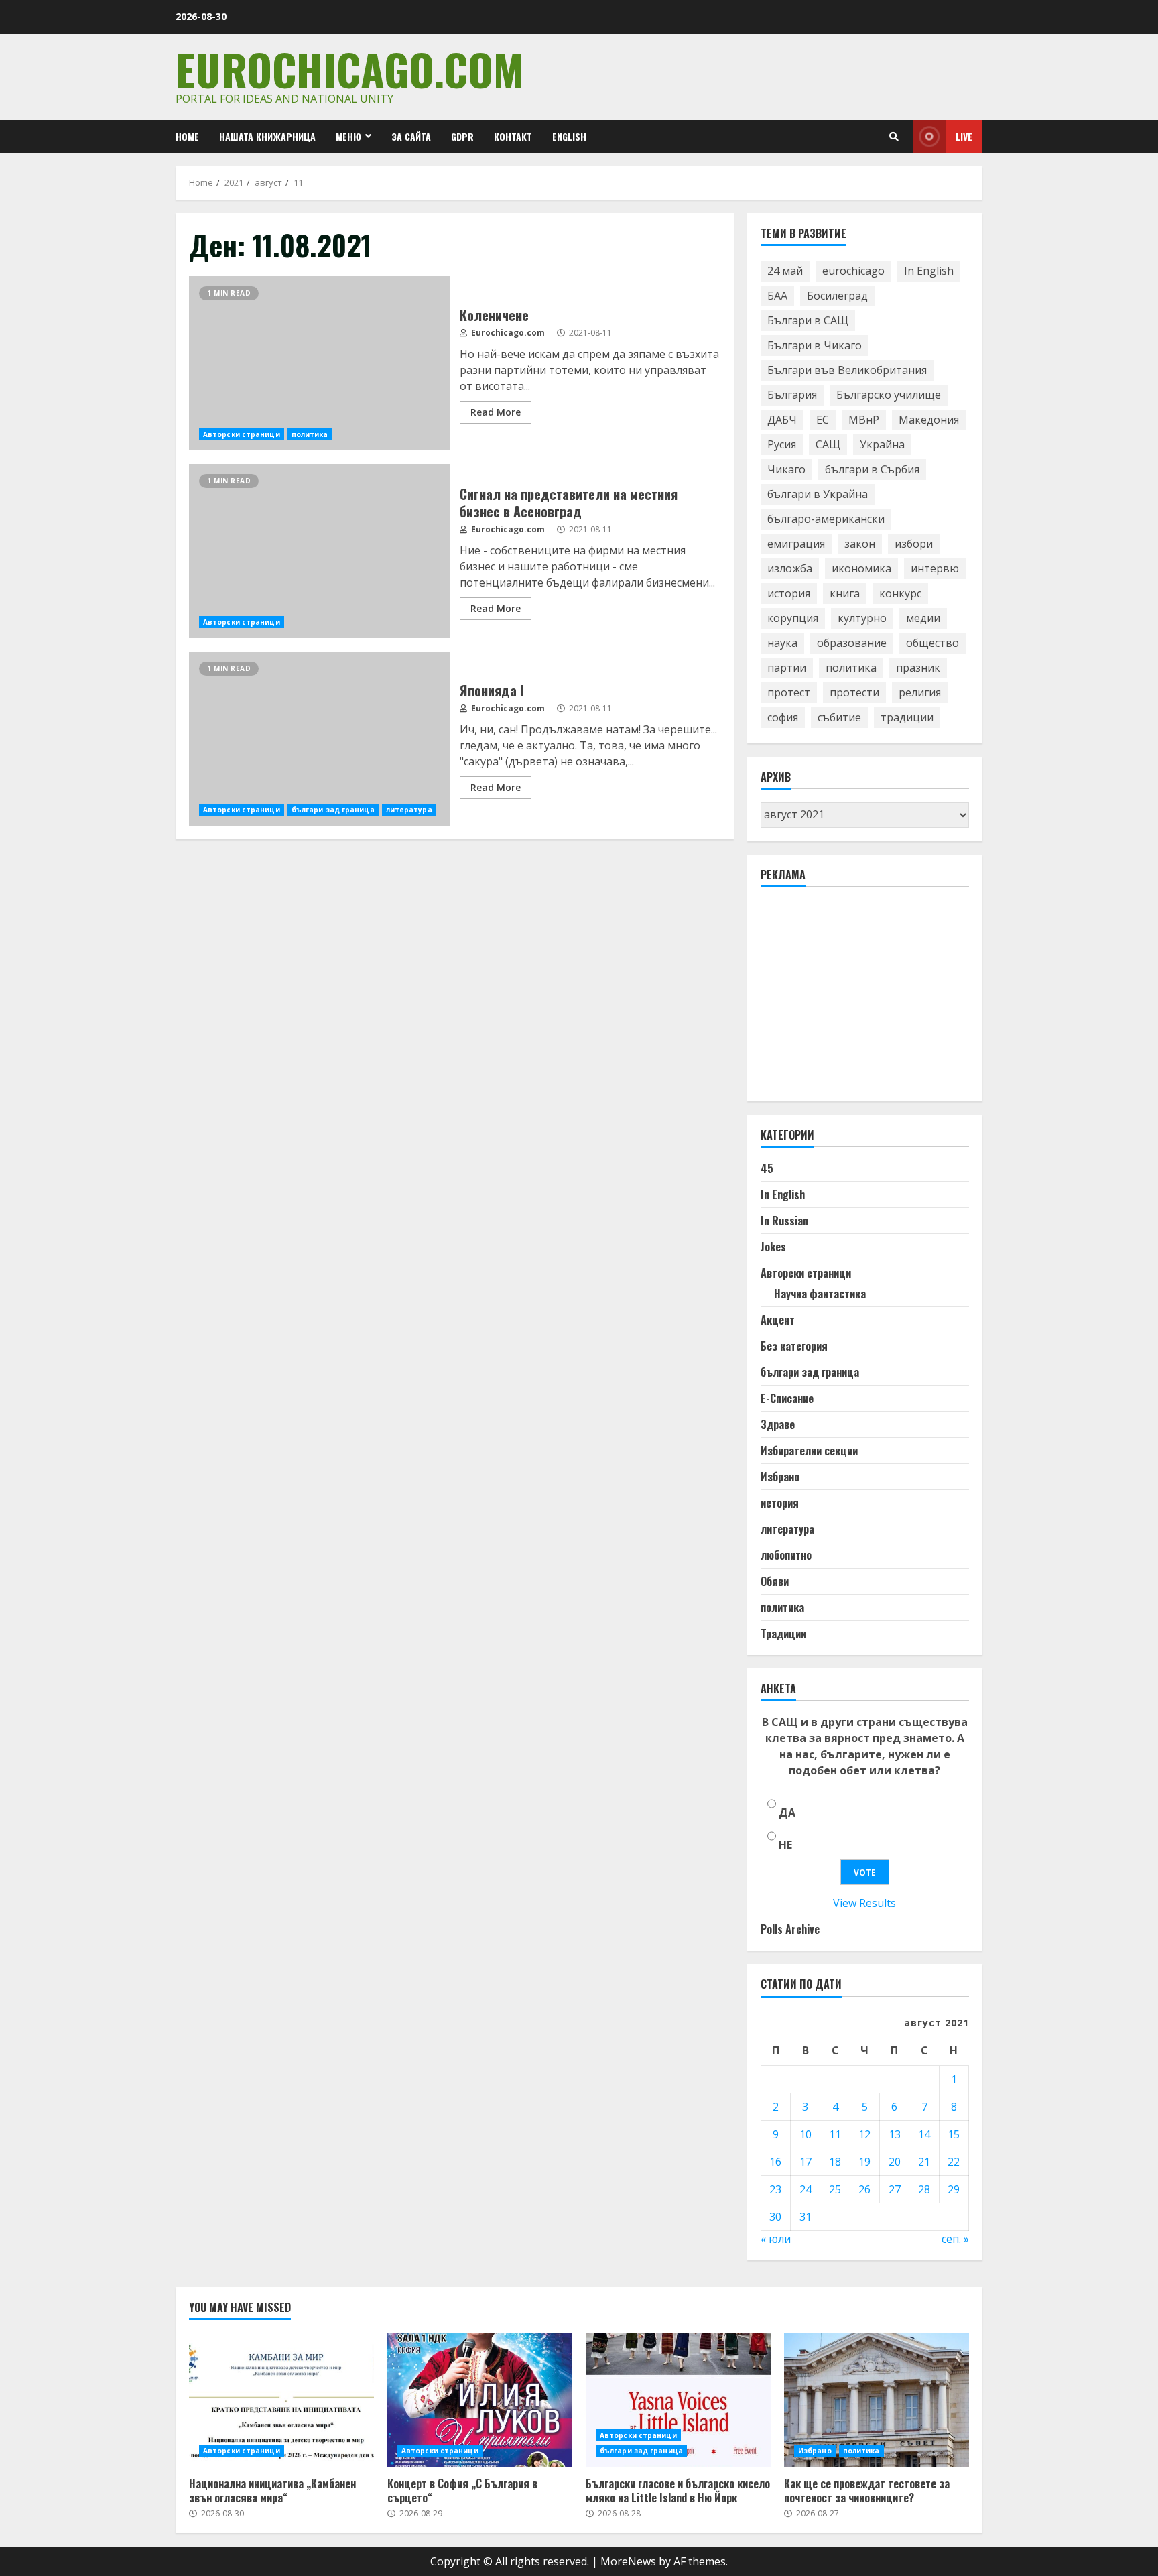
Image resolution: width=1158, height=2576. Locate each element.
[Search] (894, 137)
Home (187, 136)
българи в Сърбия (872, 469)
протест (789, 692)
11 (835, 2134)
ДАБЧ (782, 420)
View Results (864, 1903)
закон (860, 544)
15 (954, 2134)
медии (923, 618)
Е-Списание (787, 1398)
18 (835, 2162)
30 (775, 2217)
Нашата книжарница (267, 136)
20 (895, 2162)
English (569, 136)
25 (835, 2189)
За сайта (411, 136)
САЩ (828, 444)
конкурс (900, 593)
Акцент (778, 1320)
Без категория (794, 1346)
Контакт (513, 136)
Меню (348, 136)
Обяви (775, 1581)
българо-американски (826, 519)
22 (954, 2162)
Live (964, 136)
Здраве (778, 1424)
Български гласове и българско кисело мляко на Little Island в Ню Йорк (678, 2400)
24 (806, 2189)
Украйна (882, 444)
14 (924, 2134)
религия (920, 692)
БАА (777, 296)
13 (895, 2134)
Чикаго (786, 469)
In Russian (784, 1221)
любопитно (786, 1555)
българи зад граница (333, 810)
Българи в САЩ (808, 320)
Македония (929, 420)
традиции (907, 717)
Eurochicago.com (349, 69)
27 (895, 2189)
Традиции (783, 1634)
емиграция (796, 544)
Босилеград (837, 296)
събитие (839, 717)
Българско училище (889, 395)
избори (914, 544)
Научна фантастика (820, 1294)
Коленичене (319, 363)
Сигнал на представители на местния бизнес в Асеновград (319, 551)
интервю (935, 568)
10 (806, 2134)
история (789, 593)
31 (806, 2217)
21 (924, 2162)
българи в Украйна (818, 494)
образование (852, 643)
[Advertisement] (861, 1000)
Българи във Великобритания (847, 370)
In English (929, 271)
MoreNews (628, 2561)
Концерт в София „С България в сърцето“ (480, 2400)
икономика (861, 568)
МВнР (864, 420)
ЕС (823, 420)
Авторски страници (242, 434)
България (792, 395)
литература (409, 810)
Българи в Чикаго (815, 345)
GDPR (462, 136)
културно (862, 618)
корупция (793, 618)
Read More (496, 412)
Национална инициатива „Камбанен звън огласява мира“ (281, 2400)
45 (767, 1168)
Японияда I (319, 739)
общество (932, 643)
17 (806, 2162)
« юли (776, 2239)
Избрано (780, 1477)
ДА (787, 1813)
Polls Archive (790, 1929)
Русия (782, 444)
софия (783, 717)
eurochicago (853, 271)
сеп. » (955, 2239)
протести (854, 692)
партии (787, 668)
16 (775, 2162)
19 (864, 2162)
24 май (785, 271)
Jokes (773, 1247)
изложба (790, 568)
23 (775, 2189)
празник (918, 668)
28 (924, 2189)
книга (845, 593)
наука (782, 643)
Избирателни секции (809, 1451)
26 (864, 2189)
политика (310, 434)
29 (954, 2189)
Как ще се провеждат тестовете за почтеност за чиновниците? (877, 2400)
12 (864, 2134)
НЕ (785, 1845)
